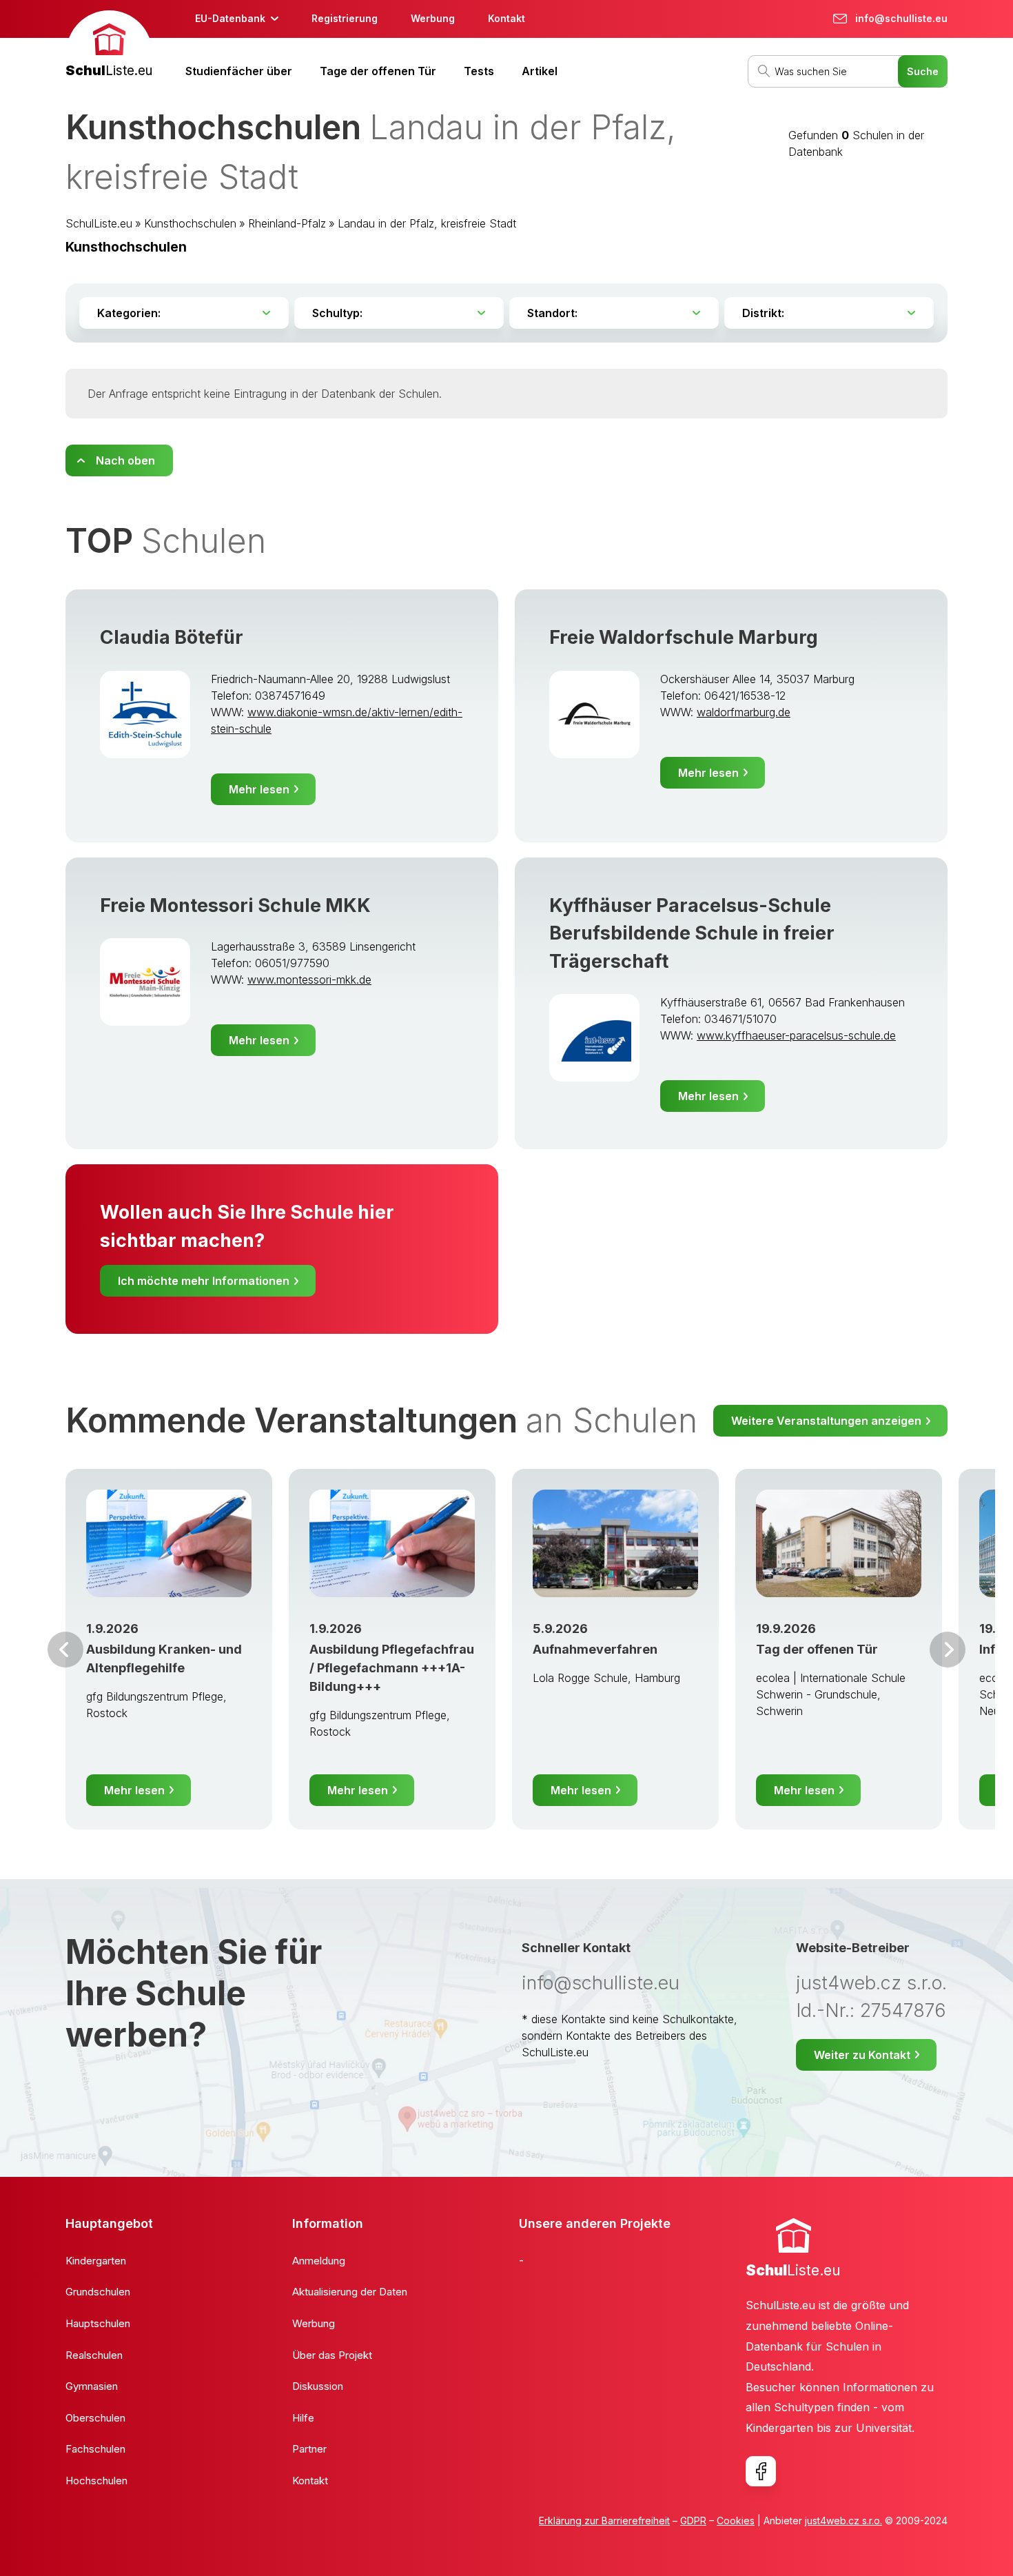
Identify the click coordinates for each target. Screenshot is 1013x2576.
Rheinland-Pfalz (287, 223)
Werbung (433, 18)
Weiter (948, 1650)
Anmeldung (319, 2261)
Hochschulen (96, 2481)
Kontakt (506, 18)
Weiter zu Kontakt (862, 2055)
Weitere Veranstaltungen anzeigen (826, 1421)
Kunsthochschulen (190, 223)
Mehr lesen (259, 789)
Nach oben (125, 460)
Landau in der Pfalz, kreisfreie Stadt (427, 223)
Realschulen (94, 2355)
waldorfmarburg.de (744, 712)
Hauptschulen (98, 2323)
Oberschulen (95, 2418)
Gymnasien (92, 2386)
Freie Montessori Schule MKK (235, 905)
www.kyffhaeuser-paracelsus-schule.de (796, 1035)
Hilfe (303, 2418)
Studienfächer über (239, 71)
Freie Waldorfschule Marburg (684, 637)
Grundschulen (98, 2292)
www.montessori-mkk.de (309, 980)
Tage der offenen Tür (378, 71)
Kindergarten (96, 2261)
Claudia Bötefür (172, 637)
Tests (479, 71)
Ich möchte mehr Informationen (204, 1281)
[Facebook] (761, 2471)
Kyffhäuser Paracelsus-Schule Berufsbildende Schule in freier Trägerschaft (692, 933)
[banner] (109, 46)
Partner (309, 2449)
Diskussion (318, 2386)
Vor (65, 1650)
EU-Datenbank (230, 18)
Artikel (540, 71)
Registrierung (345, 18)
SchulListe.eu (99, 223)
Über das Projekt (332, 2355)
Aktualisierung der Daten (350, 2292)
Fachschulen (95, 2449)
